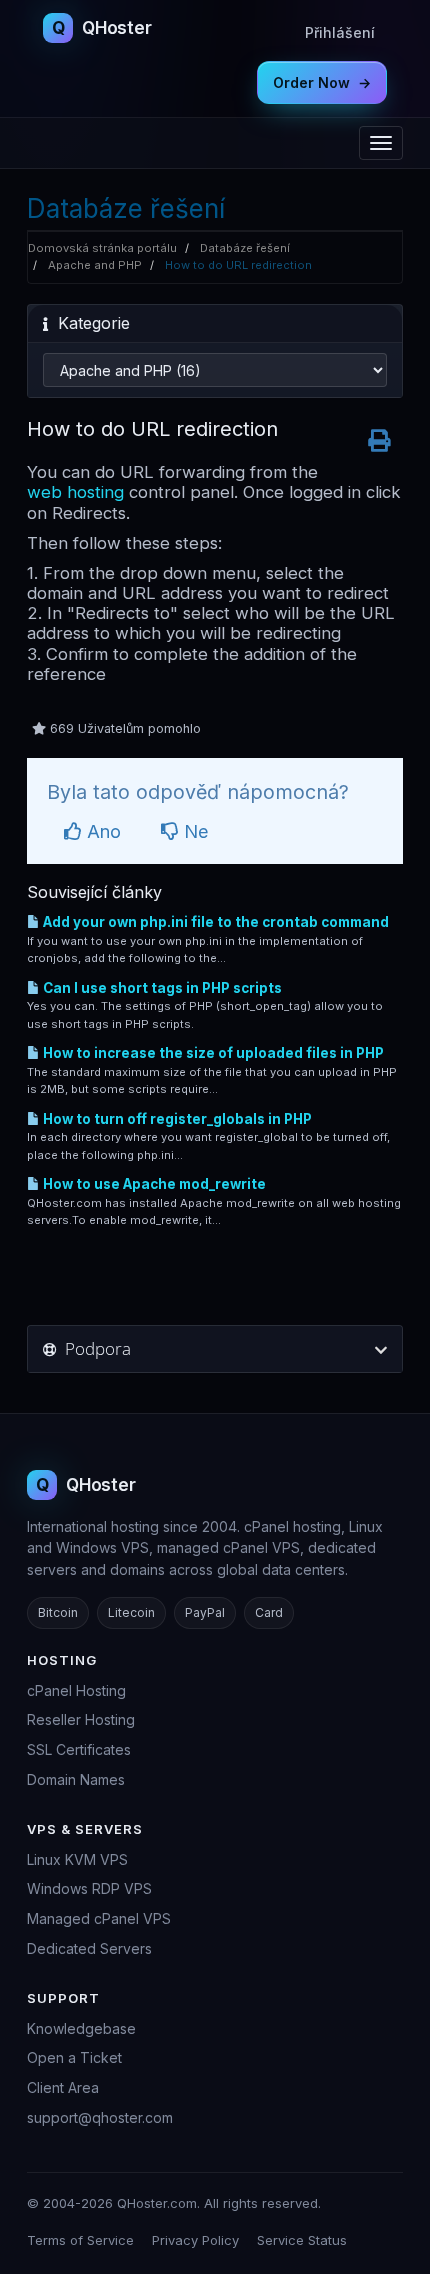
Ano (101, 831)
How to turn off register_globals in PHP (176, 1119)
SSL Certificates (79, 1749)
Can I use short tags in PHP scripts (161, 988)
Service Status (302, 2240)
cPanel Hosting (76, 1690)
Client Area (63, 2087)
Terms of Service (80, 2240)
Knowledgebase (81, 2028)
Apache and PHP (95, 265)
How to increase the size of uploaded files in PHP (212, 1053)
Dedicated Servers (89, 1948)
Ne (193, 831)
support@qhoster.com (100, 2117)
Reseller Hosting (81, 1719)
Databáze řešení (245, 248)
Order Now (322, 82)
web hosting (75, 492)
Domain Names (76, 1779)
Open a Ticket (74, 2057)
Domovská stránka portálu (102, 248)
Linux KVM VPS (77, 1859)
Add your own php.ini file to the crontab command (214, 922)
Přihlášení (340, 32)
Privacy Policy (195, 2240)
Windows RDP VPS (89, 1888)
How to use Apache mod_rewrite (153, 1184)
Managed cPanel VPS (99, 1918)
